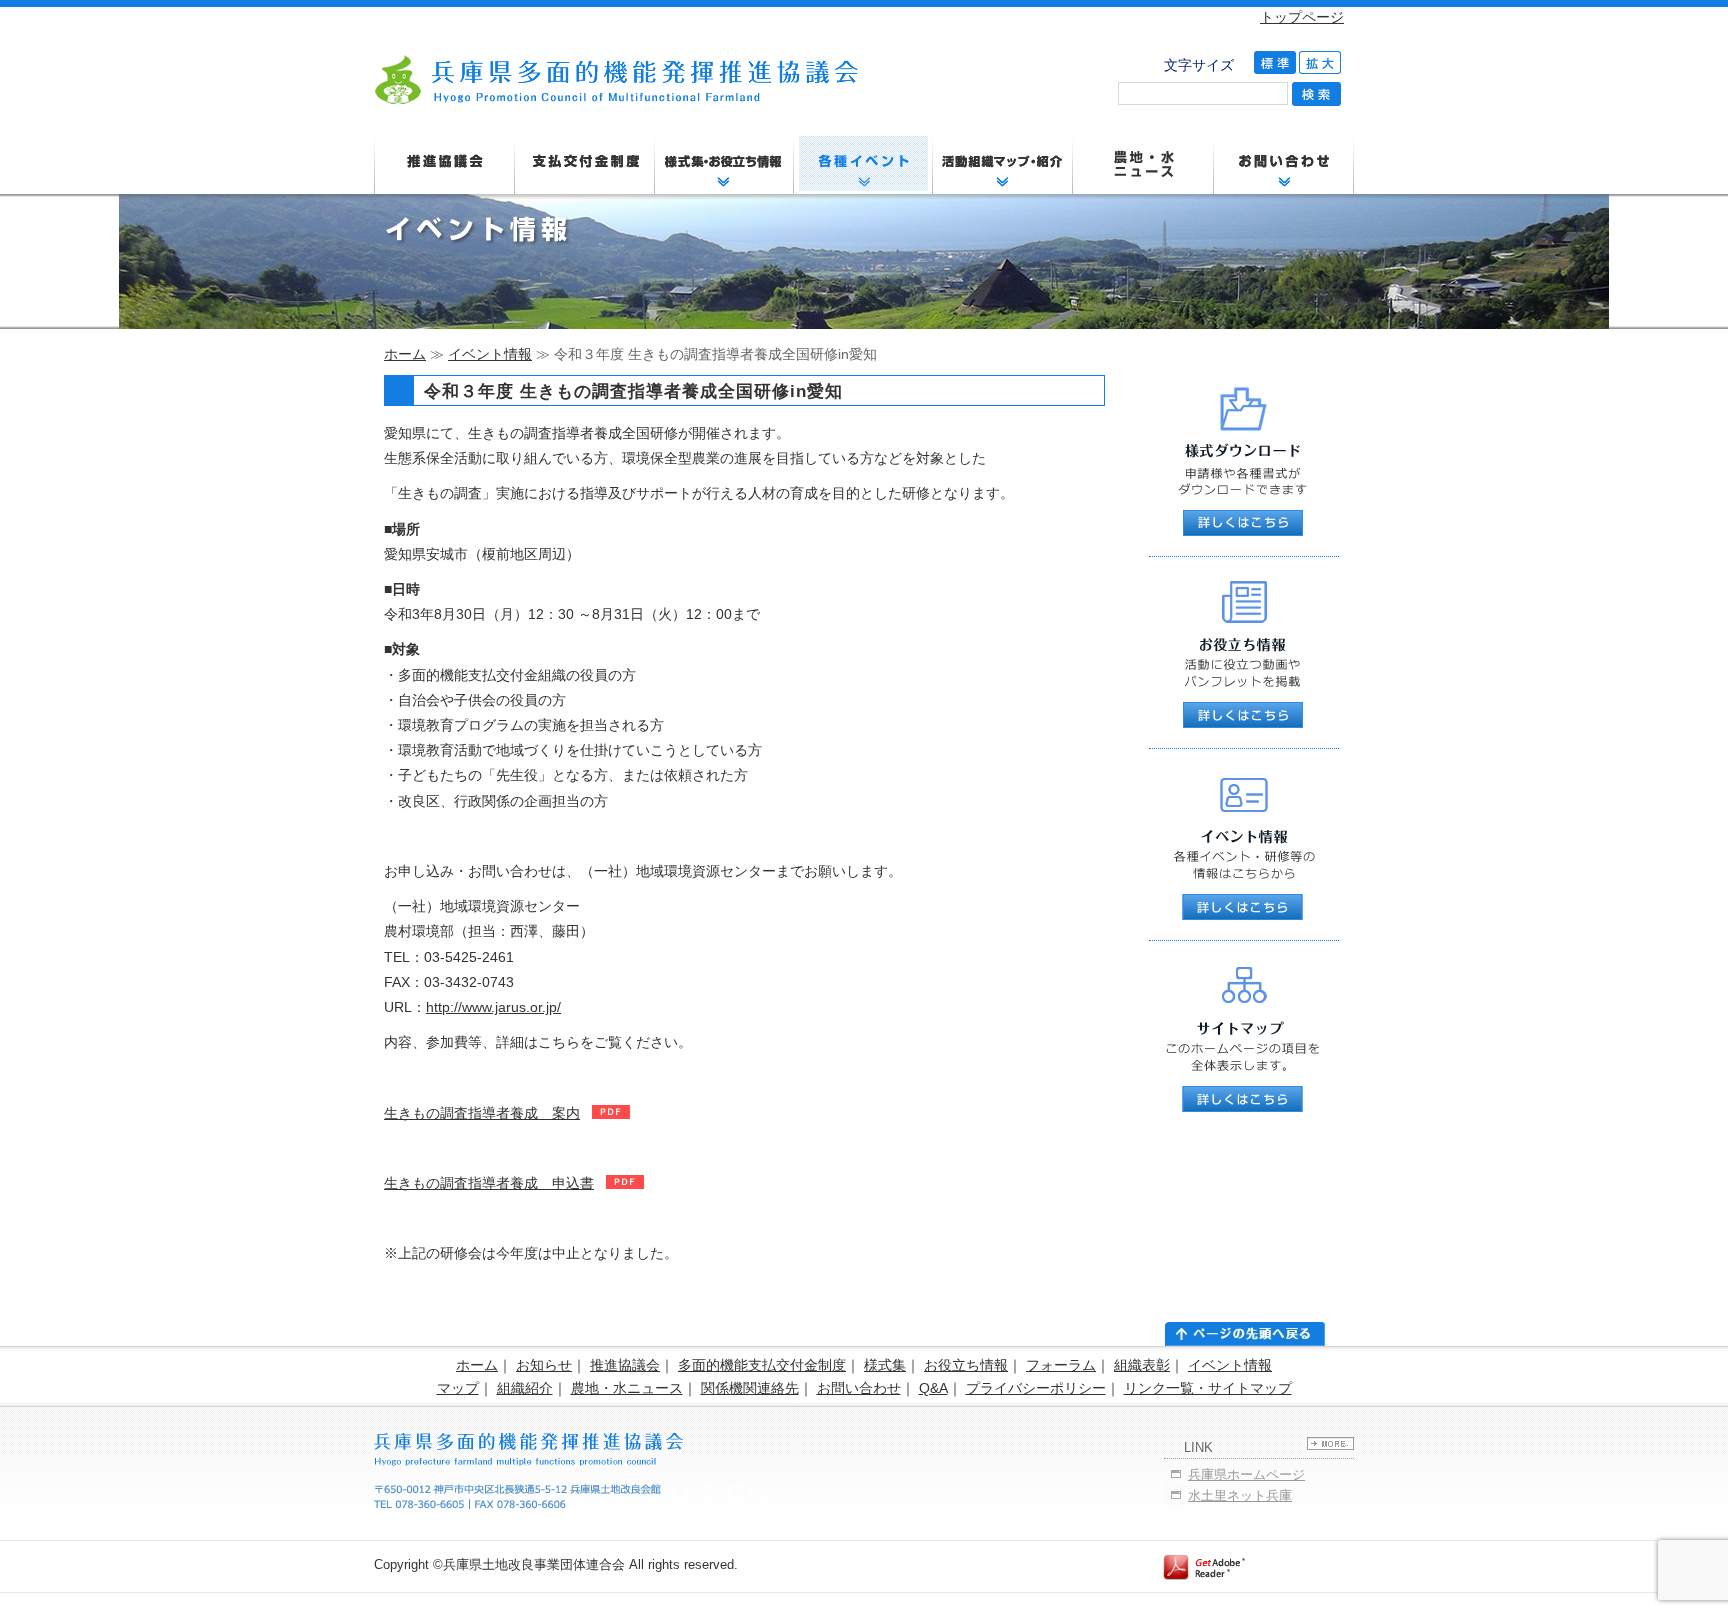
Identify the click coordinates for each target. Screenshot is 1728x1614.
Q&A (933, 1388)
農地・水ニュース (627, 1388)
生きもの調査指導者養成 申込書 (489, 1183)
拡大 (1320, 62)
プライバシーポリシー (1036, 1388)
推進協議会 (444, 165)
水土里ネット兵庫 (1240, 1495)
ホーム (405, 354)
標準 (1275, 62)
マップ (458, 1388)
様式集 (885, 1365)
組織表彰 (1142, 1365)
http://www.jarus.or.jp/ (493, 1007)
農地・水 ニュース (1144, 165)
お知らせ (544, 1365)
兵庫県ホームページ (1246, 1474)
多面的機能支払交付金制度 (762, 1365)
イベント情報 (490, 354)
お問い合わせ (859, 1388)
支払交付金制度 (584, 165)
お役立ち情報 (966, 1365)
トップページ (1302, 17)
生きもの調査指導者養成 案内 (482, 1113)
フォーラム (1061, 1365)
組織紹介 (525, 1388)
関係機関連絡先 (750, 1388)
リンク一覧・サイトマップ (1208, 1388)
